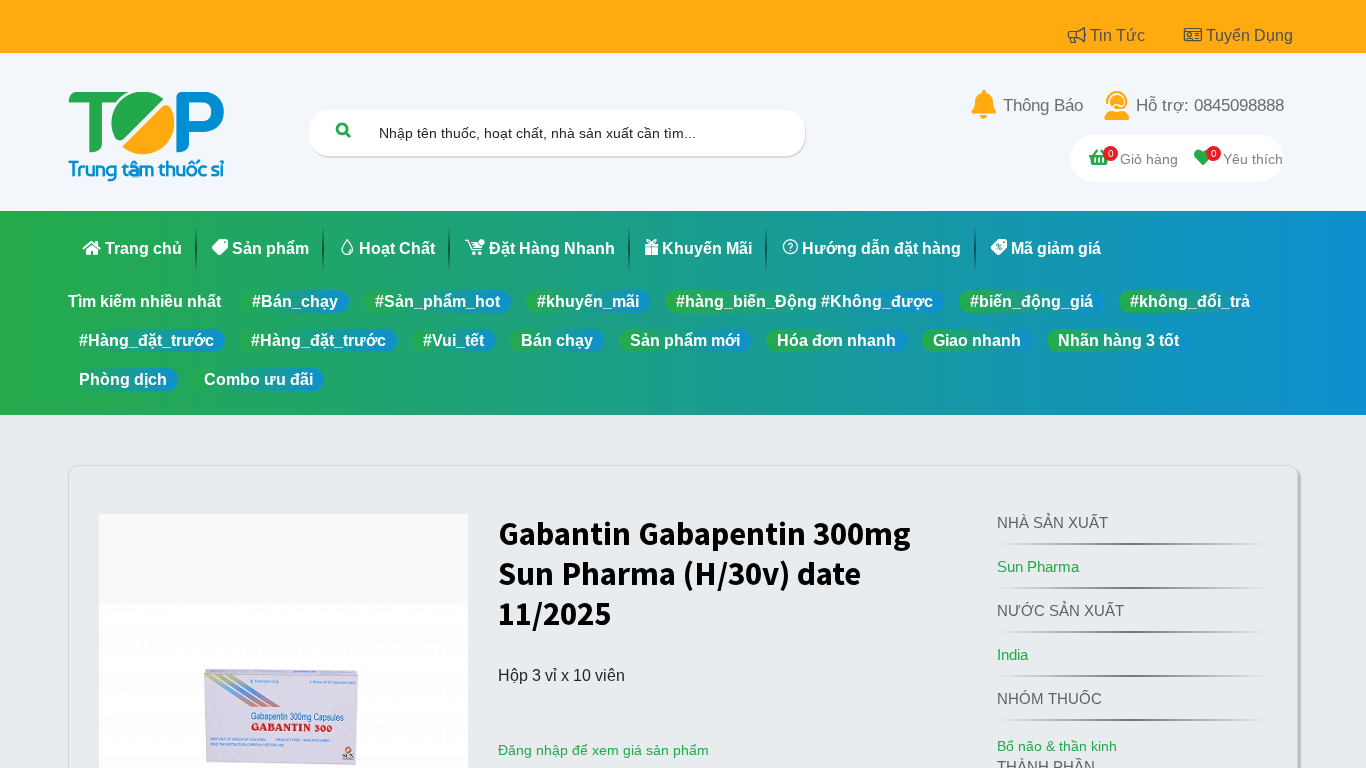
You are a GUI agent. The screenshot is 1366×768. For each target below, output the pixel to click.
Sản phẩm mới (685, 340)
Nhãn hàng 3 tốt (1118, 340)
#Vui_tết (453, 340)
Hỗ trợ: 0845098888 (1210, 106)
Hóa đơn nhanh (836, 340)
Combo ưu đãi (258, 379)
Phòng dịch (123, 379)
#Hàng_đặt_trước (146, 340)
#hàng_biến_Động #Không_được (804, 301)
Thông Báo (1043, 106)
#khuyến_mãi (588, 301)
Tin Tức (1119, 35)
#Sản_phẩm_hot (437, 301)
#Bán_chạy (295, 301)
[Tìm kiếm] (343, 129)
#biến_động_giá (1031, 301)
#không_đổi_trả (1190, 301)
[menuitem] (132, 249)
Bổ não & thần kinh (1057, 746)
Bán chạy (557, 340)
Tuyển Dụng (1249, 35)
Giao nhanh (977, 340)
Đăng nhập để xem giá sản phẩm (603, 750)
